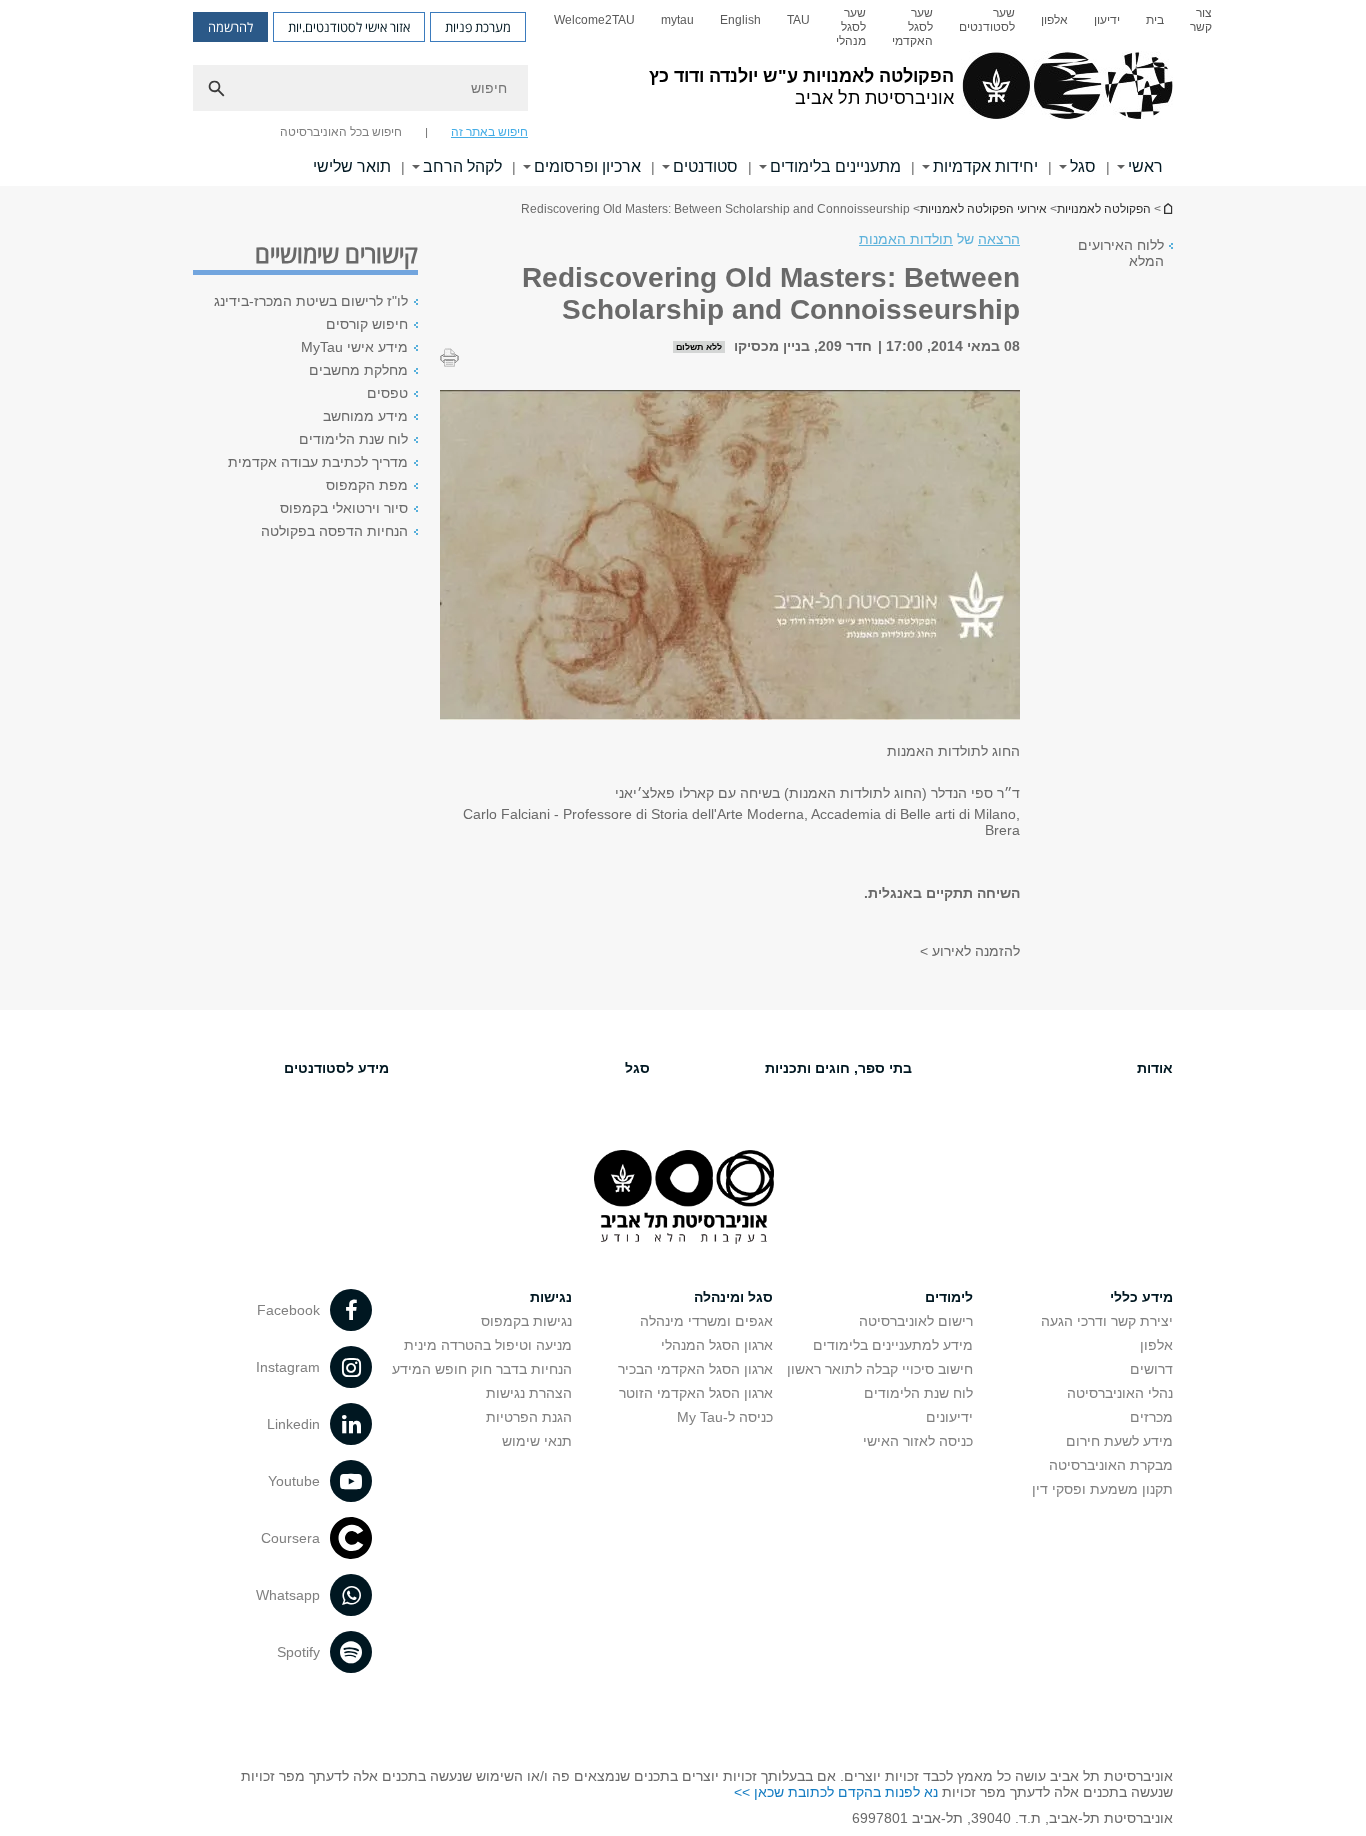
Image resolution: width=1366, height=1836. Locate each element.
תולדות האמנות (906, 239)
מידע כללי (1141, 1297)
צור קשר (1201, 20)
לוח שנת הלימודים (353, 439)
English (740, 20)
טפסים (387, 393)
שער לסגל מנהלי (851, 27)
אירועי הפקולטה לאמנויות (983, 209)
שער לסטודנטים (987, 20)
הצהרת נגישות (529, 1393)
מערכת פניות (478, 27)
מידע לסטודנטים (336, 1068)
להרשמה (230, 27)
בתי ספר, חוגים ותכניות (838, 1068)
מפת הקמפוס (367, 485)
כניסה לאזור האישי (918, 1441)
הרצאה (999, 239)
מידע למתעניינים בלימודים (893, 1345)
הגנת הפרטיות (529, 1417)
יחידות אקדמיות (985, 166)
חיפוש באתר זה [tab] (489, 132)
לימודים (949, 1297)
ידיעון (1107, 20)
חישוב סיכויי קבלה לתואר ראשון (880, 1369)
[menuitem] (1201, 27)
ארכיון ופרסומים (587, 166)
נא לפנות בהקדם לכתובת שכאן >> (836, 1792)
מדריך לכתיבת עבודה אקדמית (318, 462)
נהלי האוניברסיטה (1120, 1393)
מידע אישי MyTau (354, 347)
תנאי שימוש (537, 1441)
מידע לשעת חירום (1119, 1441)
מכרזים (1151, 1417)
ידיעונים (949, 1417)
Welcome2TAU (594, 20)
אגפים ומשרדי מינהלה (706, 1321)
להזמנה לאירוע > (970, 951)
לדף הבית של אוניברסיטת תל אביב (1167, 208)
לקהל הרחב (462, 166)
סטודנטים (705, 166)
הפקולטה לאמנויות (1104, 209)
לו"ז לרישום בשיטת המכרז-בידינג (311, 301)
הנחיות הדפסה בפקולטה (334, 531)
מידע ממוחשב (365, 416)
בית (1155, 20)
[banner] (683, 93)
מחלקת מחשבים (358, 370)
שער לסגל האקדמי (912, 27)
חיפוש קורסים (367, 324)
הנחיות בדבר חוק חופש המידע (482, 1369)
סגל (1083, 166)
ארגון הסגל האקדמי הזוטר (696, 1393)
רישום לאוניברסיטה (916, 1321)
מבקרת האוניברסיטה (1111, 1465)
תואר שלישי (352, 166)
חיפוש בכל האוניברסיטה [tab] (341, 132)
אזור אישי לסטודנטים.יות (349, 27)
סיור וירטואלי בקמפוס (344, 508)
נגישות (551, 1297)
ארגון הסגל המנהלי (717, 1345)
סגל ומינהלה (733, 1297)
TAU (798, 20)
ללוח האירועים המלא (1121, 253)
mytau (677, 20)
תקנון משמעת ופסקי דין (1102, 1489)
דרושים (1151, 1369)
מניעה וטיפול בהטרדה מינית (488, 1345)
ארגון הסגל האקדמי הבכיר (695, 1369)
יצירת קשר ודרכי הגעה (1107, 1321)
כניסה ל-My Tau (725, 1417)
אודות (1155, 1068)
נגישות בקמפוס (526, 1321)
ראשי (1145, 166)
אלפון (1054, 20)
